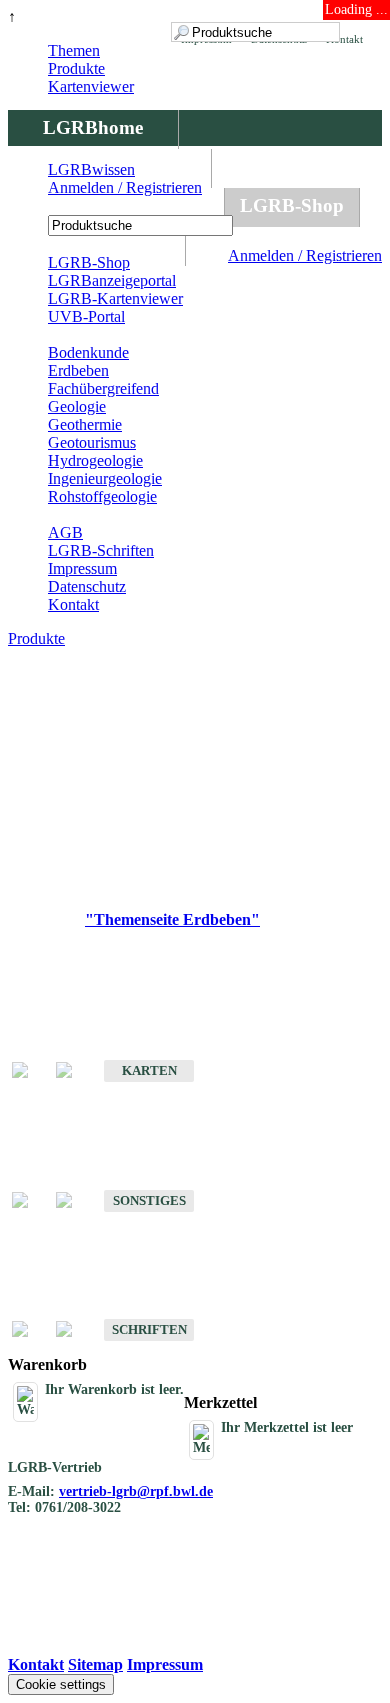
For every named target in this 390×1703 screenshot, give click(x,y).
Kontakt (73, 604)
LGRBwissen (91, 169)
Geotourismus (92, 442)
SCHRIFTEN (149, 1329)
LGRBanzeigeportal (112, 280)
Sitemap (95, 1664)
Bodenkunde (88, 352)
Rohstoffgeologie (102, 496)
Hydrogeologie (95, 460)
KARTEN (149, 1070)
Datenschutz (87, 586)
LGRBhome (93, 127)
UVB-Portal (86, 316)
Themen (74, 50)
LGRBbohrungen (116, 205)
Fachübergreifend (103, 388)
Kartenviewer (91, 86)
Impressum (82, 568)
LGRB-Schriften (101, 550)
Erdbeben (78, 370)
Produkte (76, 68)
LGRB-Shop (292, 205)
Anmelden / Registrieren (305, 255)
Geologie (77, 406)
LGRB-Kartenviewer (115, 298)
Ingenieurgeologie (105, 478)
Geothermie (85, 424)
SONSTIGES (149, 1200)
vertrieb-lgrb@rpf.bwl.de (136, 1491)
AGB (65, 532)
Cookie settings (61, 1684)
